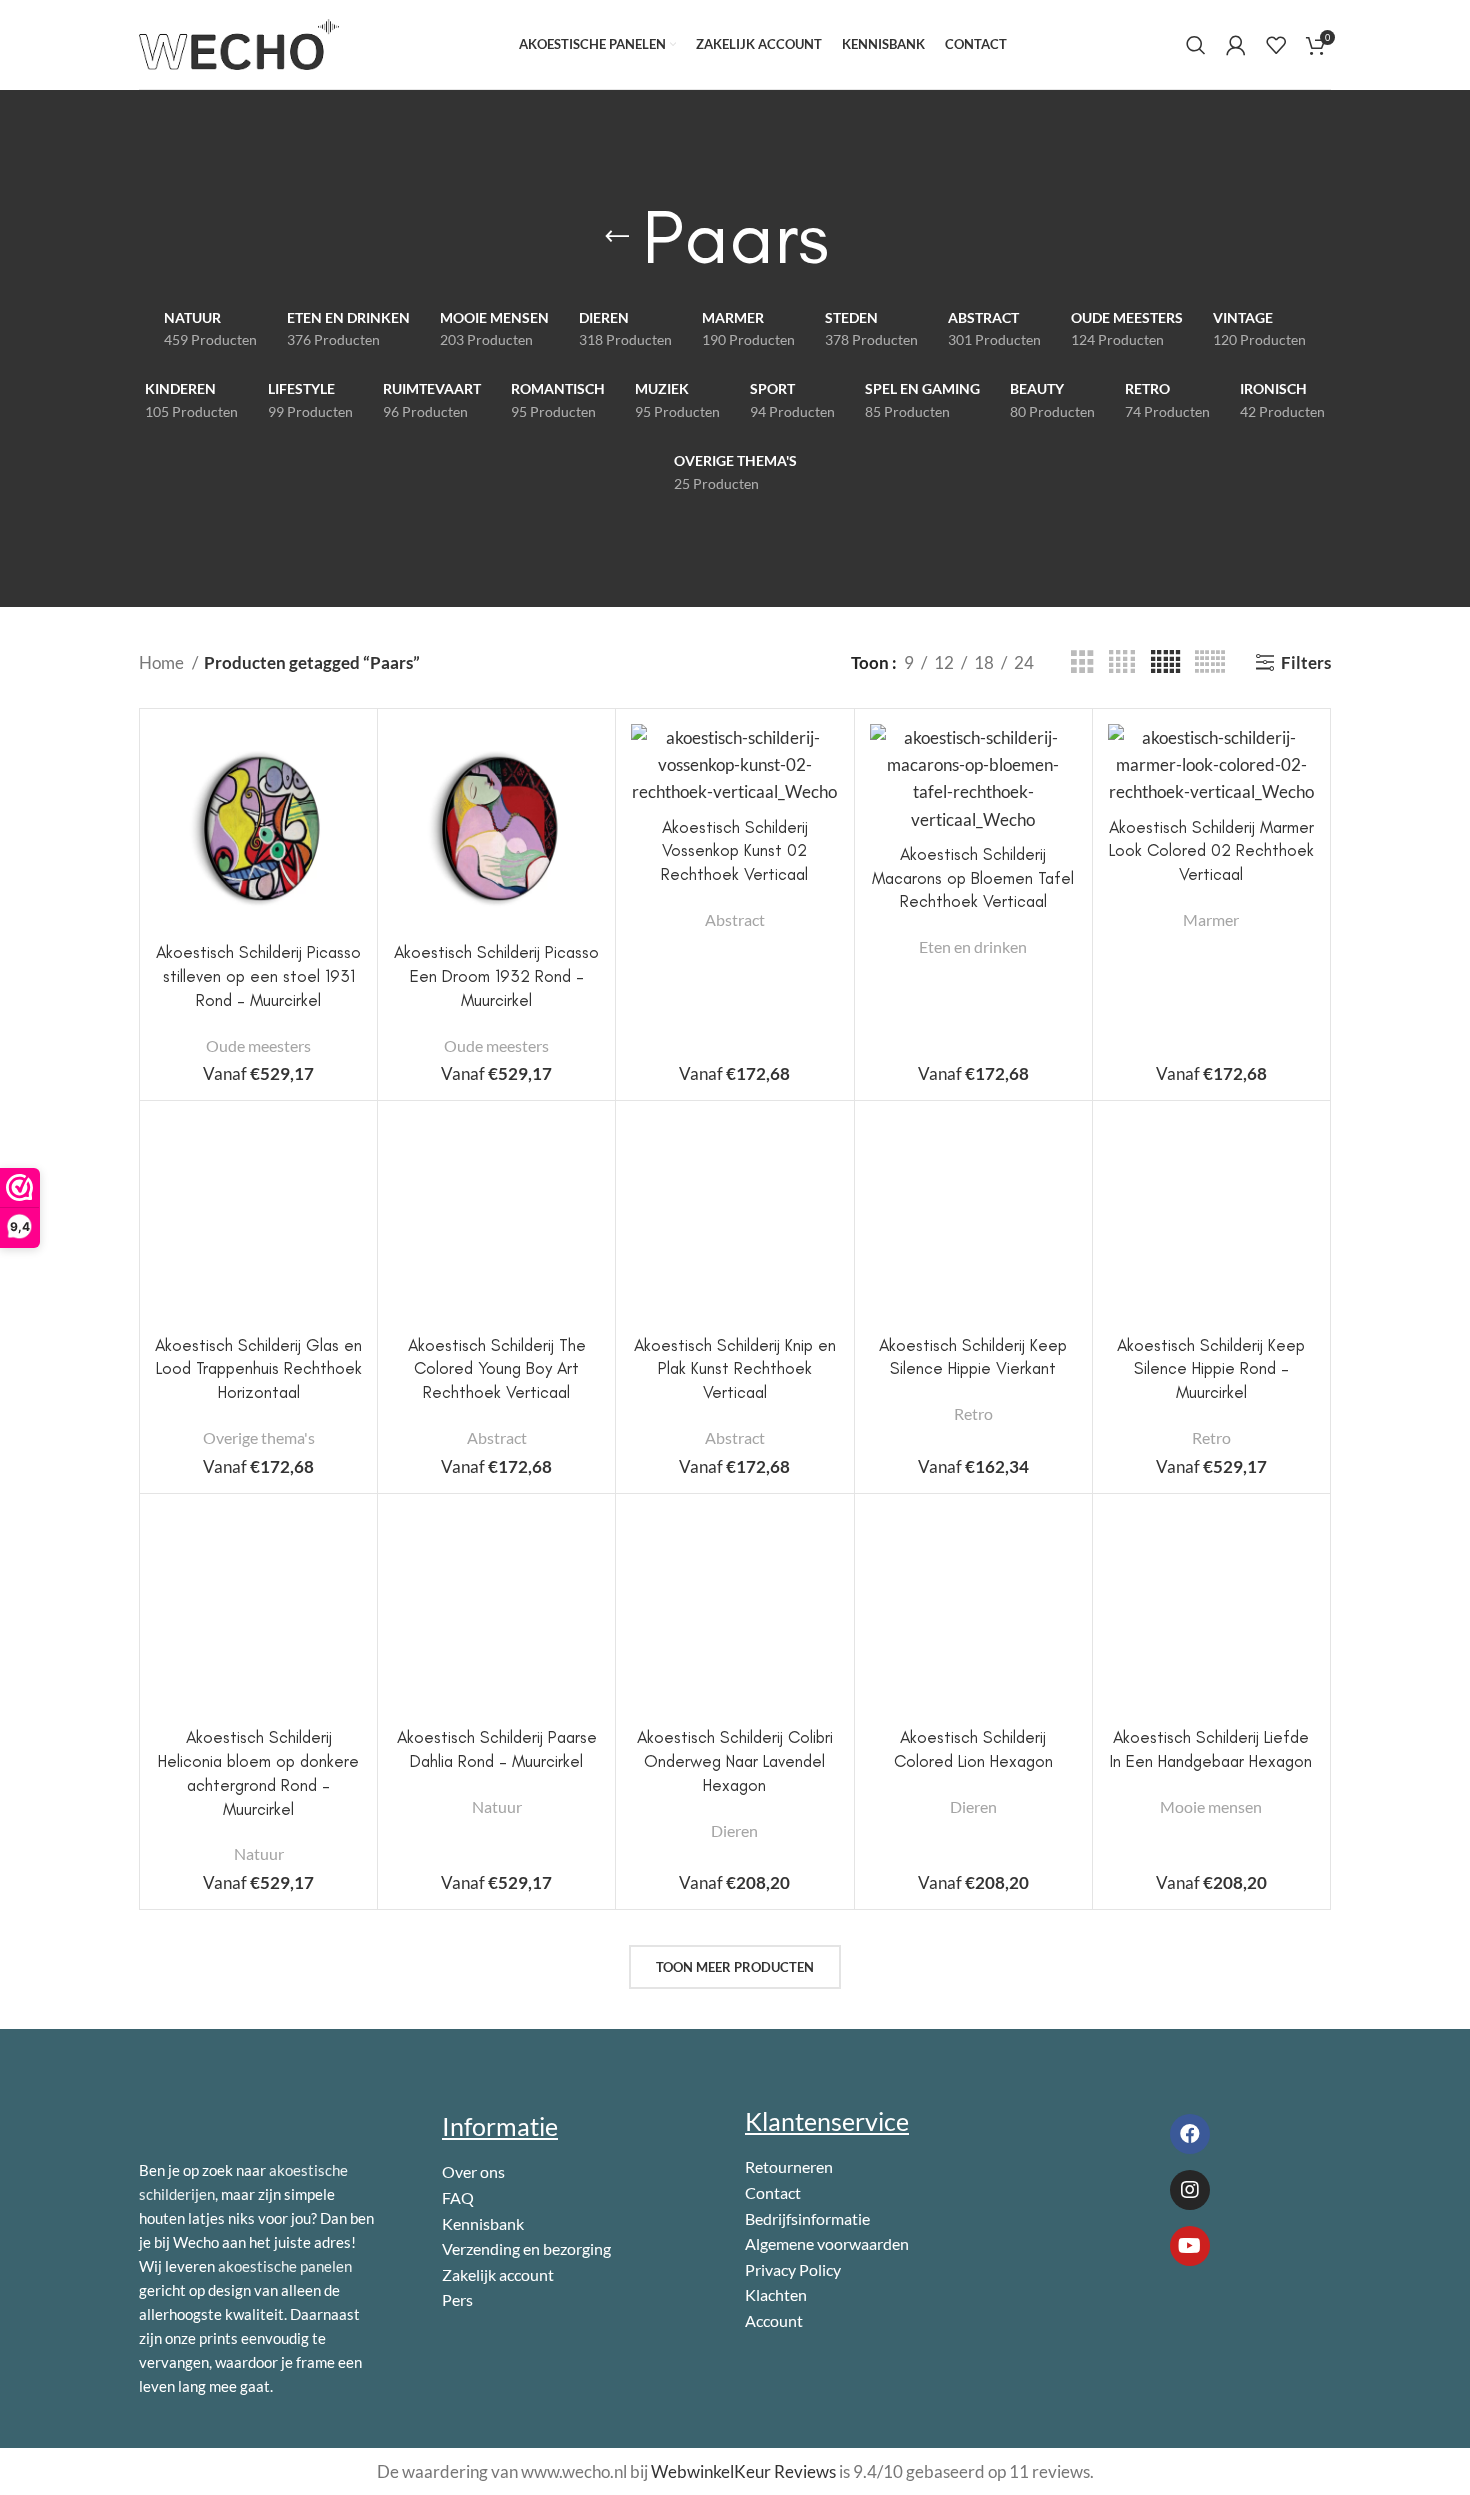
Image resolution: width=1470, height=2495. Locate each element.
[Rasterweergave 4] (1122, 662)
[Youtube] (1190, 2246)
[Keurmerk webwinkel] (1137, 2320)
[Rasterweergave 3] (1082, 662)
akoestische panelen (285, 2266)
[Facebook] (1190, 2134)
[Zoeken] (1196, 45)
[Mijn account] (1236, 45)
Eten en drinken (973, 946)
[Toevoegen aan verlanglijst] (347, 846)
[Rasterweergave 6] (1210, 662)
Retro (973, 1413)
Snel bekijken (347, 801)
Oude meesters (258, 1045)
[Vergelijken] (347, 756)
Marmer (1211, 919)
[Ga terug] (617, 237)
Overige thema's (259, 1437)
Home (163, 662)
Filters (1306, 662)
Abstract (735, 919)
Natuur (259, 1853)
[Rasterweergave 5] (1165, 662)
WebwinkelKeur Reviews (743, 2471)
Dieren (734, 1830)
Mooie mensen (1211, 1806)
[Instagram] (1190, 2190)
